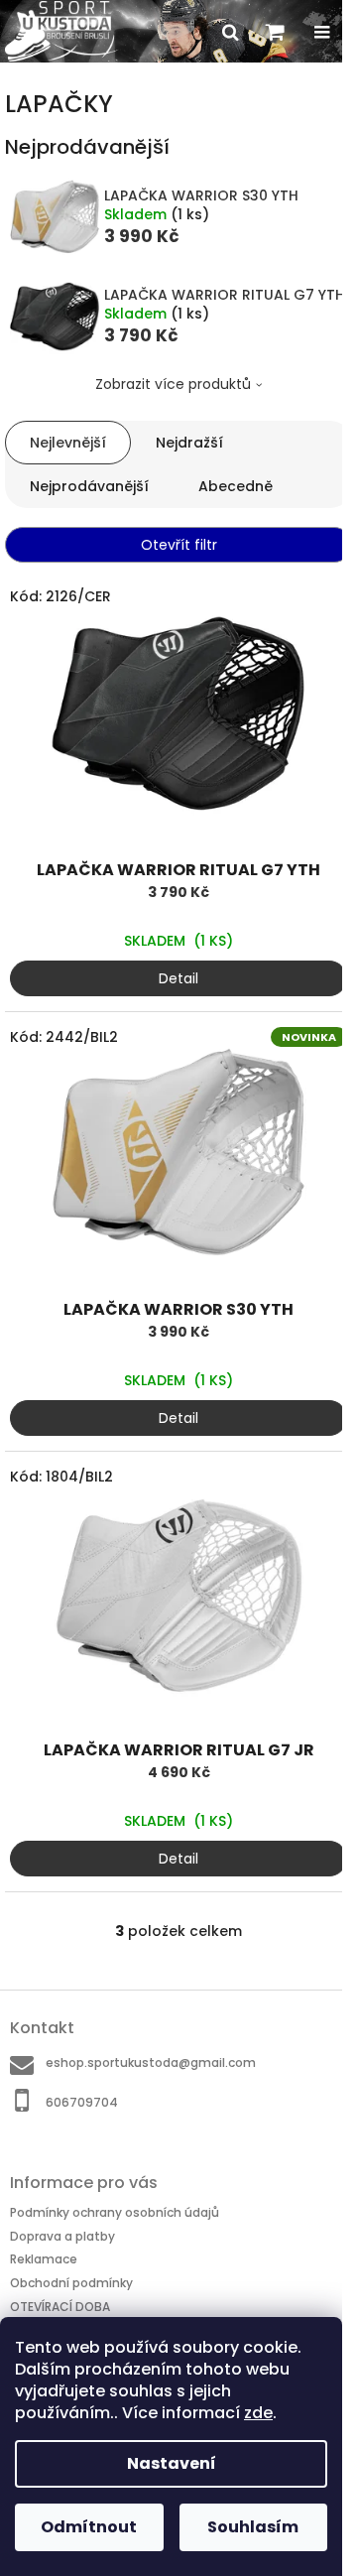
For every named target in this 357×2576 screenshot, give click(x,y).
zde (258, 2413)
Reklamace (44, 2259)
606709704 (82, 2102)
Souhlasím (253, 2527)
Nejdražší (189, 443)
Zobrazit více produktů (173, 384)
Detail (178, 978)
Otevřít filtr (179, 545)
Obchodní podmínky (71, 2283)
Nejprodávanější (89, 486)
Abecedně (236, 486)
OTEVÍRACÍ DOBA (60, 2307)
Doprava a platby (62, 2236)
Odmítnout (89, 2527)
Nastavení (172, 2463)
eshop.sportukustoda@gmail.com (151, 2062)
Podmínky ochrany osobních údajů (115, 2212)
